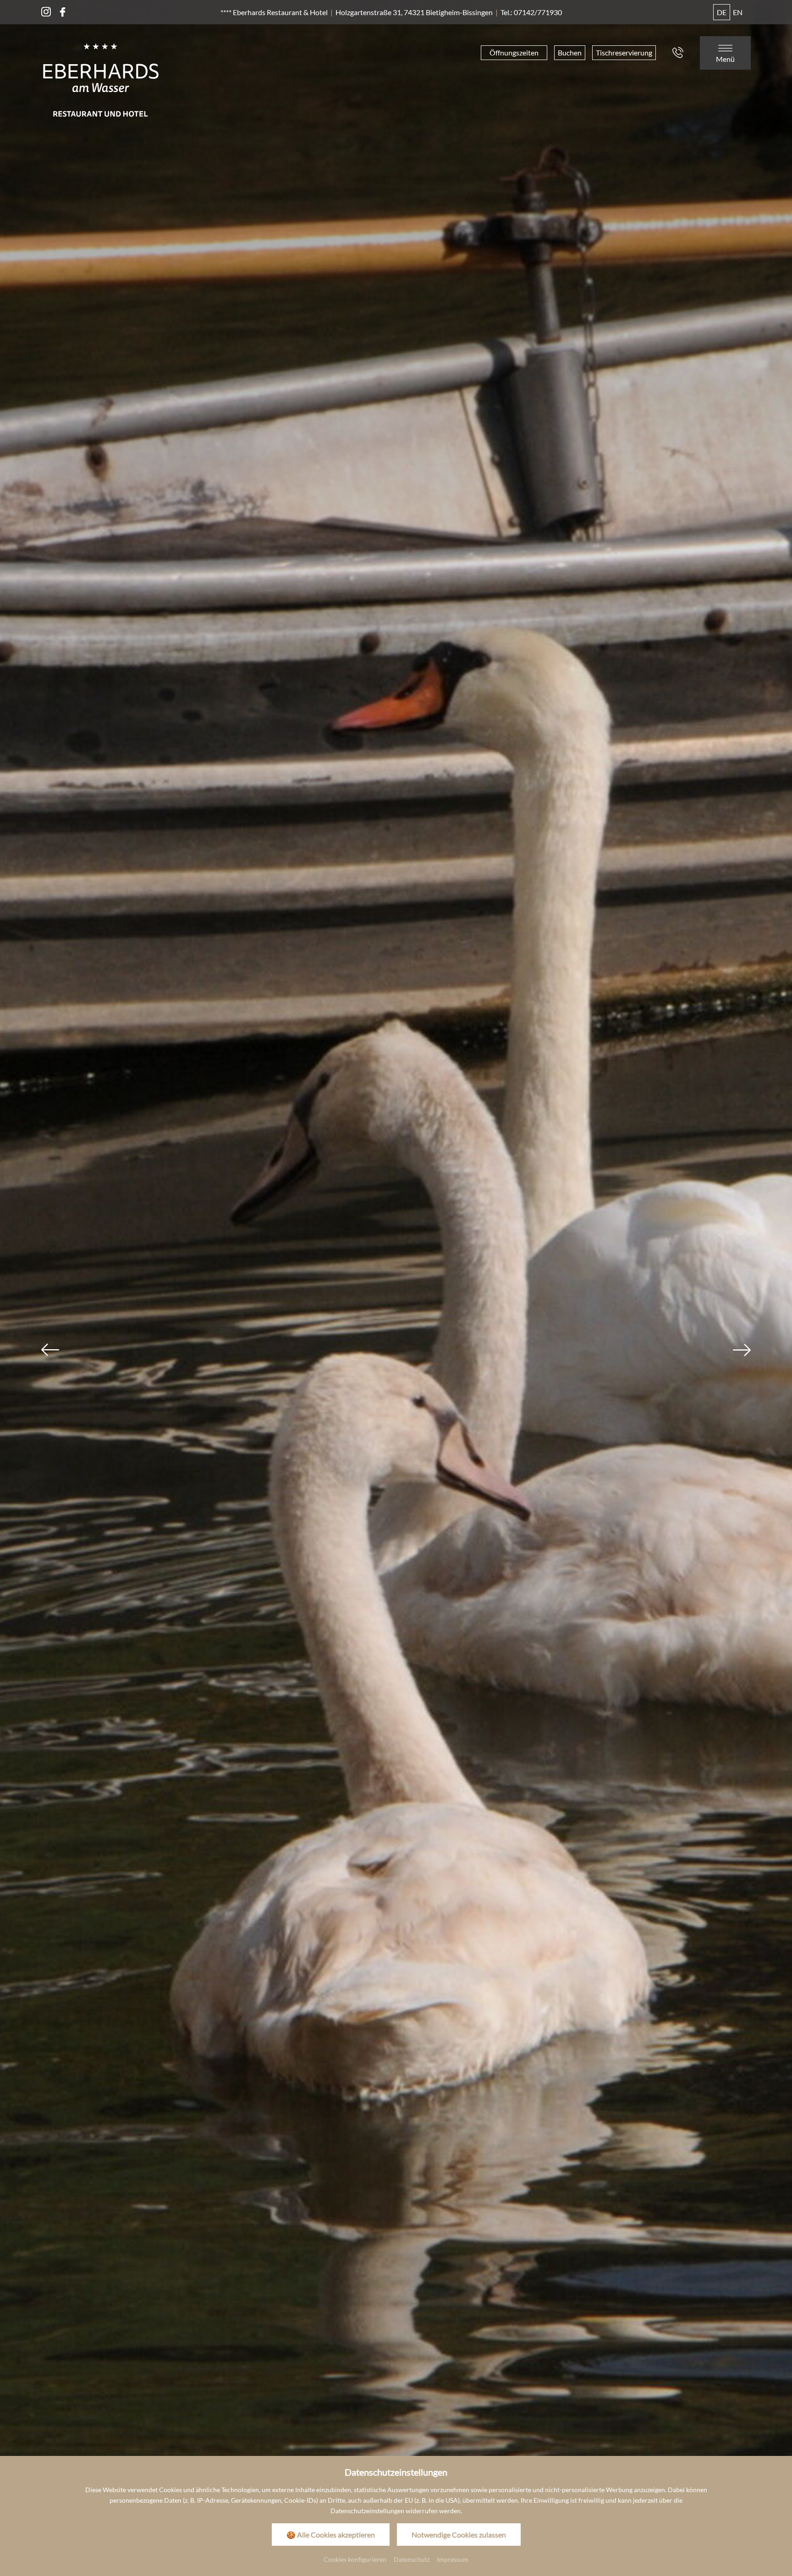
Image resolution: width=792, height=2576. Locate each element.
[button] (50, 1350)
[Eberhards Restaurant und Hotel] (101, 79)
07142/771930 (538, 12)
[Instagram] (46, 12)
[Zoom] (396, 1236)
